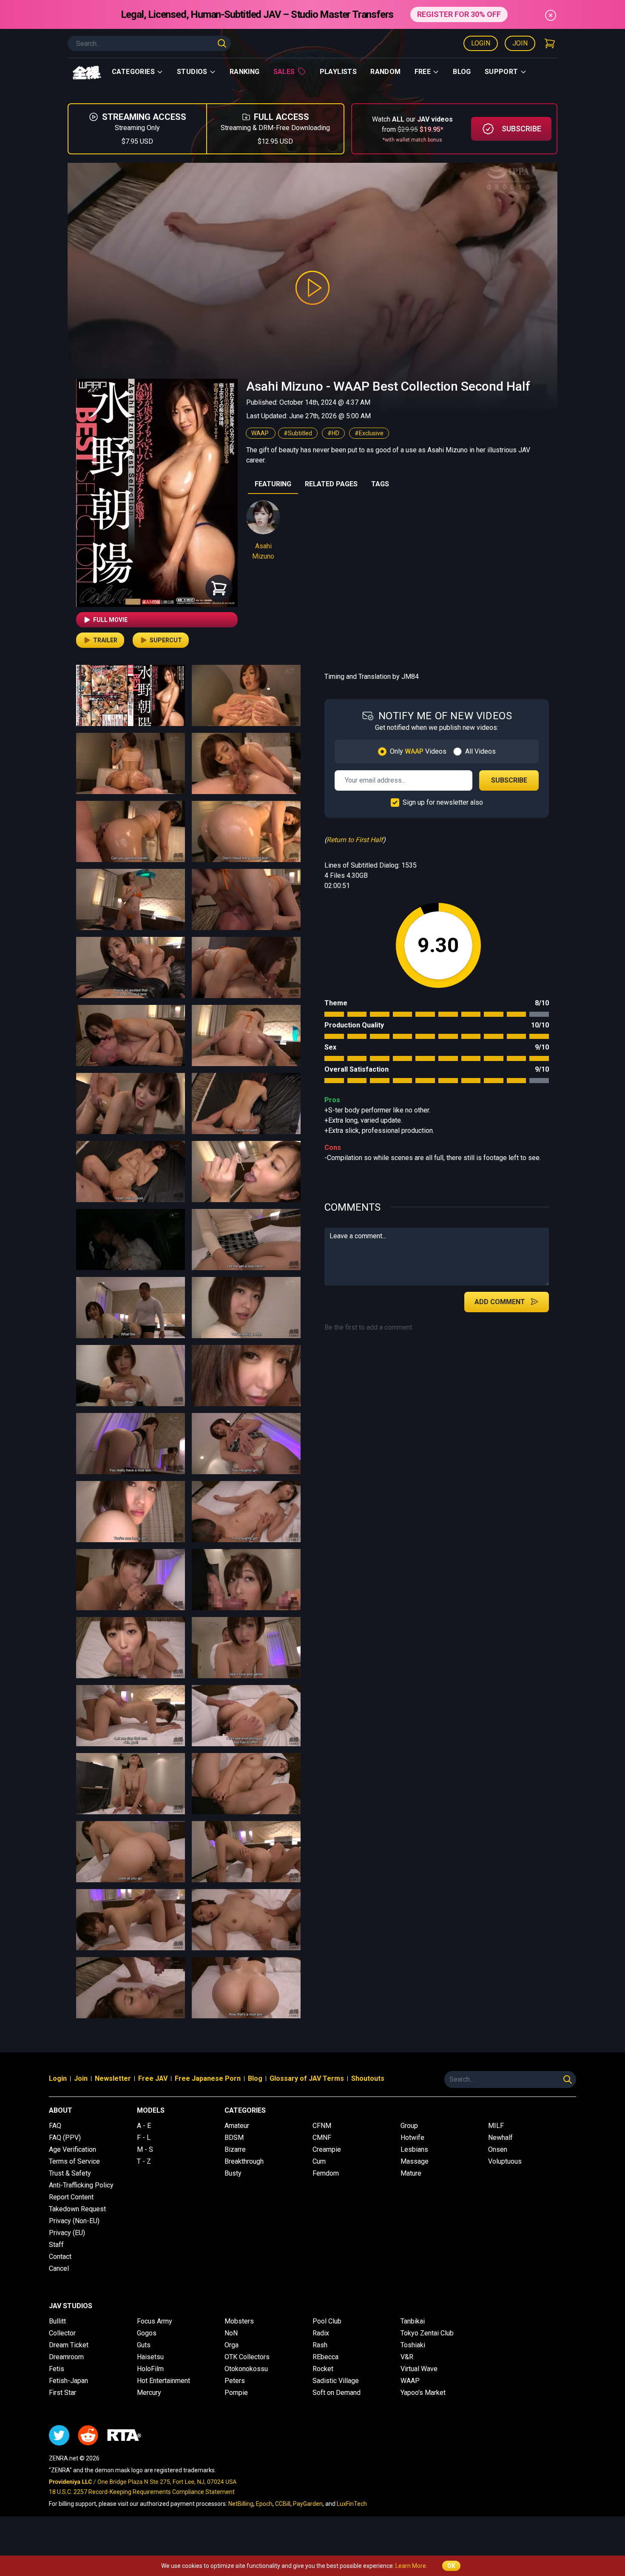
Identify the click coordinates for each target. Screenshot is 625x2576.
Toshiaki (413, 2345)
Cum (319, 2161)
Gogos (147, 2333)
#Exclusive (369, 433)
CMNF (322, 2138)
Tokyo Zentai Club (427, 2333)
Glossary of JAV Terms (307, 2078)
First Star (62, 2393)
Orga (232, 2345)
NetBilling (241, 2504)
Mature (411, 2173)
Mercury (149, 2393)
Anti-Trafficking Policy (81, 2185)
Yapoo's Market (423, 2393)
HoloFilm (150, 2369)
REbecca (325, 2357)
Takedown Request (77, 2209)
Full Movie (110, 620)
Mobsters (239, 2321)
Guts (144, 2345)
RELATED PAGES (331, 484)
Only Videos (418, 751)
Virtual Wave (419, 2369)
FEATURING (273, 484)
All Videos (480, 751)
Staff (56, 2245)
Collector (62, 2333)
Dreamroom (66, 2357)
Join (520, 43)
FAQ (55, 2126)
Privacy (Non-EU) (74, 2221)
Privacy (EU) (67, 2233)
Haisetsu (150, 2357)
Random (385, 72)
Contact (60, 2257)
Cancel (59, 2268)
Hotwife (412, 2138)
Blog (462, 72)
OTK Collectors (247, 2357)
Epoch (264, 2504)
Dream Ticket (69, 2345)
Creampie (327, 2149)
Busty (233, 2173)
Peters (235, 2381)
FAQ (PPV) (65, 2138)
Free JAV (153, 2078)
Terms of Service (74, 2161)
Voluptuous (505, 2161)
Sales (284, 72)
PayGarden (308, 2504)
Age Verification (72, 2149)
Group (409, 2126)
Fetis (57, 2369)
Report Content (71, 2197)
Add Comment (500, 1302)
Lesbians (414, 2149)
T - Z (144, 2161)
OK (451, 2566)
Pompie (236, 2393)
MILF (496, 2126)
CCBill (283, 2504)
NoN (231, 2333)
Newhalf (500, 2138)
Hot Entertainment (163, 2381)
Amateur (237, 2126)
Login (481, 43)
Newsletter (113, 2078)
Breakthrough (244, 2161)
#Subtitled (298, 433)
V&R (407, 2357)
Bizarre (235, 2149)
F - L (144, 2138)
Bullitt (57, 2321)
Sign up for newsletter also (443, 802)
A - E (144, 2126)
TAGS (380, 484)
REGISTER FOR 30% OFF (459, 14)
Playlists (338, 72)
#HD (333, 433)
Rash (320, 2345)
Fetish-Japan (68, 2381)
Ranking (245, 72)
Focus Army (155, 2321)
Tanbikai (413, 2321)
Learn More (411, 2566)
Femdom (326, 2173)
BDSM (234, 2138)
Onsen (498, 2149)
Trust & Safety (70, 2173)
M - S (145, 2149)
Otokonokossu (246, 2369)
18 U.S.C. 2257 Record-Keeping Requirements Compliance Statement (142, 2492)
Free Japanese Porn (208, 2078)
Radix (321, 2333)
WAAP (261, 433)
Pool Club (327, 2321)
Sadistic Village (336, 2381)
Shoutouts (368, 2078)
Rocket (323, 2369)
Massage (415, 2161)
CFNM (322, 2126)
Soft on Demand (337, 2393)
